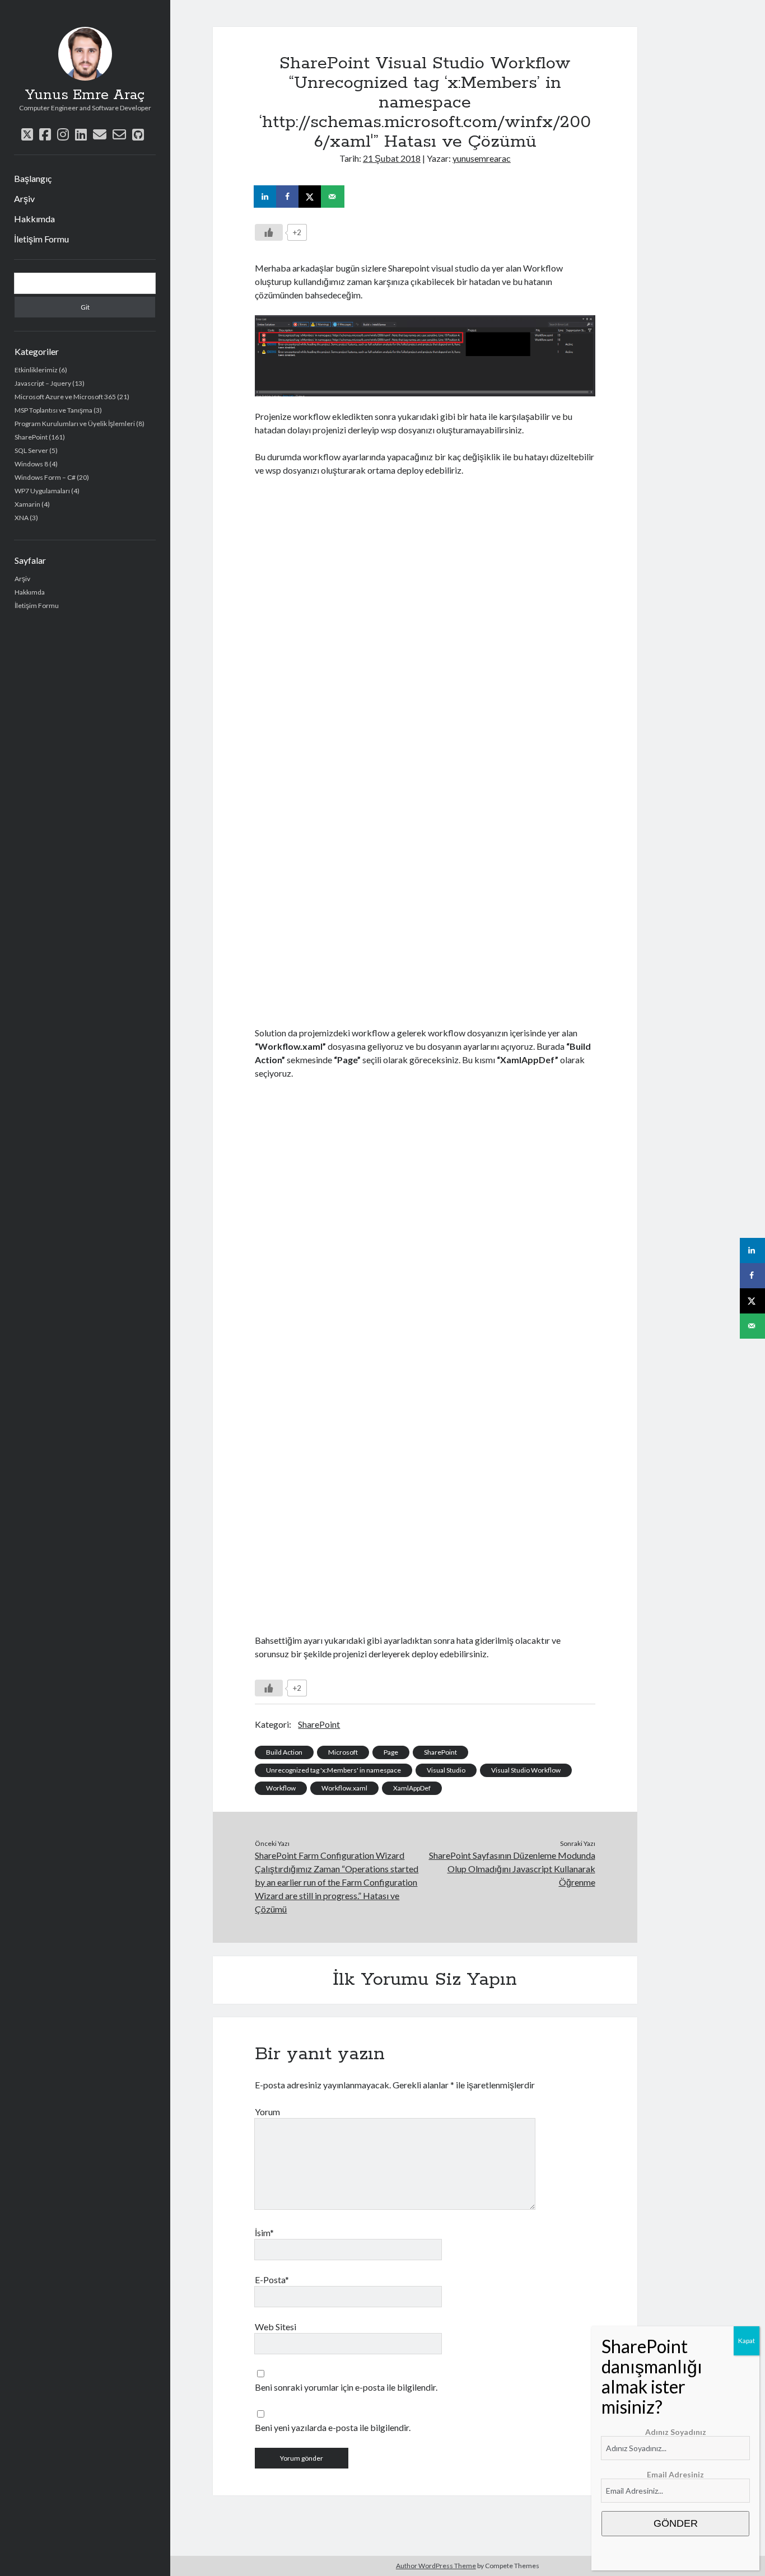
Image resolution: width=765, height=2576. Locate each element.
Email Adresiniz (675, 2474)
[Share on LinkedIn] (266, 197)
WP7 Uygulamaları (42, 491)
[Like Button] (269, 232)
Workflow (281, 1788)
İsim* (264, 2233)
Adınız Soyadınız (676, 2432)
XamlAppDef (412, 1788)
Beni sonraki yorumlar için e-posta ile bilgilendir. (346, 2387)
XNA (22, 518)
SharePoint (31, 437)
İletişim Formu (41, 239)
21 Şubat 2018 (392, 158)
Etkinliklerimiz (36, 370)
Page (391, 1752)
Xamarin (27, 504)
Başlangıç (33, 178)
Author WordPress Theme (436, 2566)
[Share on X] (311, 197)
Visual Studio (446, 1770)
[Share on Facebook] (288, 197)
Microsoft (343, 1752)
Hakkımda (34, 219)
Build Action (284, 1752)
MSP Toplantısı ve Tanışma (53, 410)
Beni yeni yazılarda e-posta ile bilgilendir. (333, 2427)
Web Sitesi (276, 2327)
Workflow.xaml (344, 1788)
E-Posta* (272, 2280)
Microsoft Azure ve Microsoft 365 (65, 397)
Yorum (267, 2112)
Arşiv (24, 198)
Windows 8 (31, 464)
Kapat (747, 2341)
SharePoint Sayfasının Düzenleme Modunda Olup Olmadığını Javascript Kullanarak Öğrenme (512, 1869)
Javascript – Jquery (43, 383)
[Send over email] (333, 197)
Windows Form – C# (45, 477)
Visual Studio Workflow (526, 1770)
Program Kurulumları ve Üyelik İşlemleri (75, 424)
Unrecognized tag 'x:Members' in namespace (333, 1770)
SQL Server (31, 450)
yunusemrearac (482, 158)
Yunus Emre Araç (85, 95)
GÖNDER (676, 2523)
